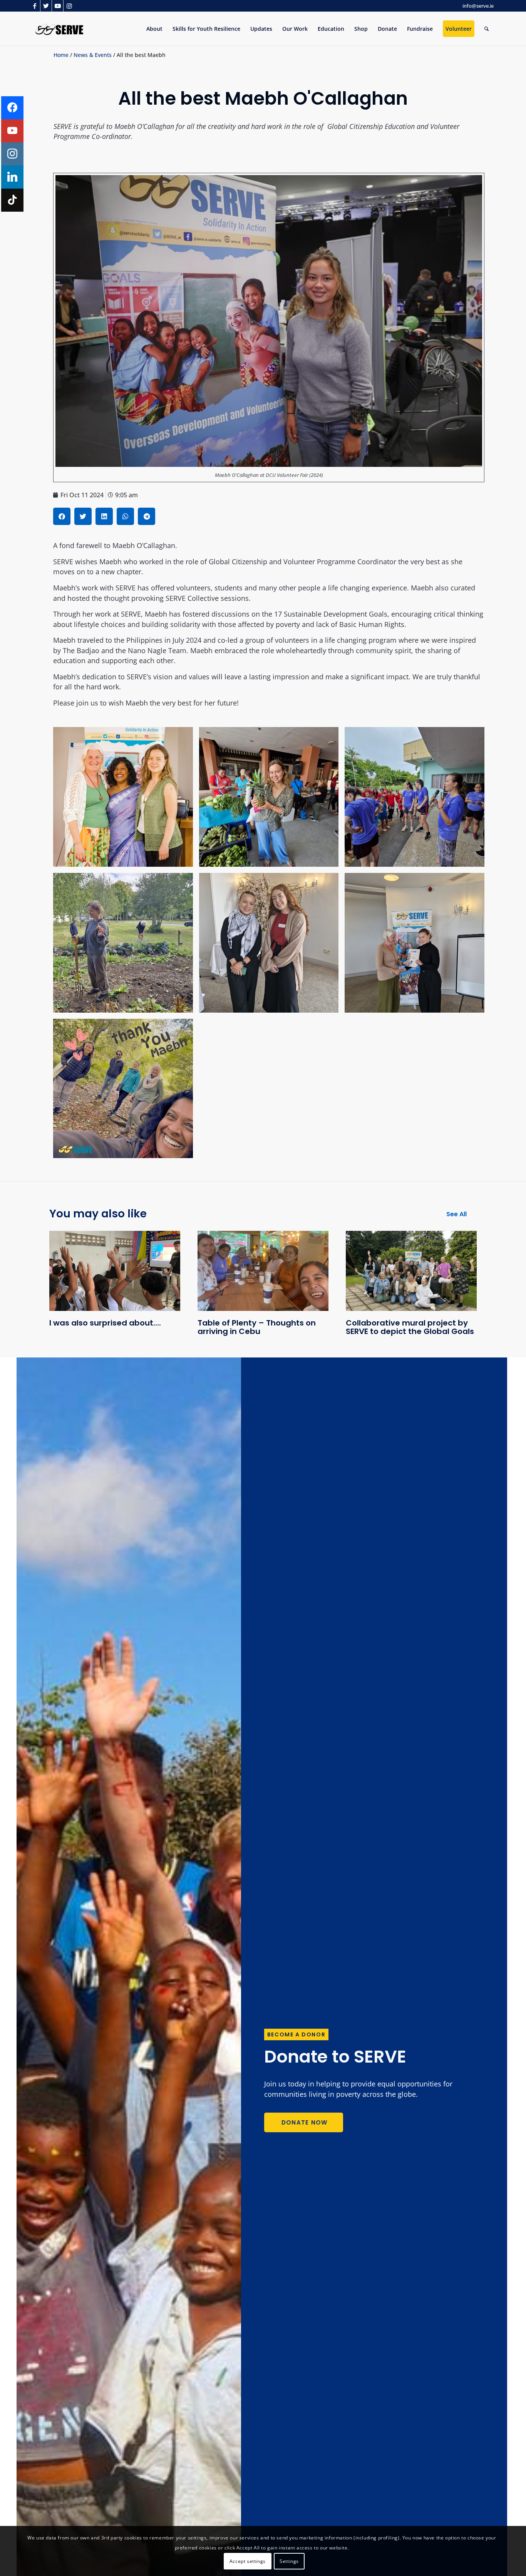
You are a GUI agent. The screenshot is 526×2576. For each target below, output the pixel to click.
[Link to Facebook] (34, 6)
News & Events (93, 55)
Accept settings (248, 2561)
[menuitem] (154, 29)
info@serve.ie (478, 6)
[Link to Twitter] (46, 6)
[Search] (487, 29)
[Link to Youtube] (58, 6)
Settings (289, 2561)
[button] (62, 516)
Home (61, 55)
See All (456, 1214)
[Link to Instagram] (69, 6)
